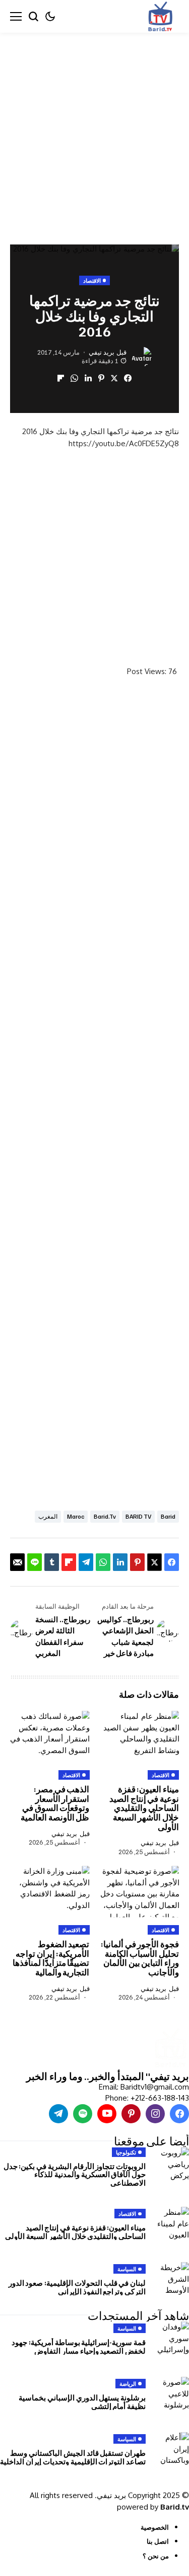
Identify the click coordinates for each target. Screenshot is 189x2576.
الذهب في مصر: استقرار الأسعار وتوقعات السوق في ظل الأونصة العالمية (55, 1803)
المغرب (48, 1516)
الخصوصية (155, 2527)
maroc (76, 1516)
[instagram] (155, 2114)
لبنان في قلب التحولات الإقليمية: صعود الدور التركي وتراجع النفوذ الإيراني (77, 2287)
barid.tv (105, 1516)
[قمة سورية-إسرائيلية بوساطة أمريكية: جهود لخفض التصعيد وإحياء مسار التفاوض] (171, 2339)
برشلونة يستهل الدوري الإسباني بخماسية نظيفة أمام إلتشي (82, 2402)
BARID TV (138, 1516)
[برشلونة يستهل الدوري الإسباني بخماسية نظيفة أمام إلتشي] (171, 2394)
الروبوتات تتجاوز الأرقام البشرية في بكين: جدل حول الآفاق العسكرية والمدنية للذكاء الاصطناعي (75, 2174)
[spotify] (83, 2114)
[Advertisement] (94, 131)
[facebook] (179, 2114)
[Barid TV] (170, 2049)
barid (168, 1516)
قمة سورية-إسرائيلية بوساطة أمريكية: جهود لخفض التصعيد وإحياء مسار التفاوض (79, 2346)
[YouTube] (107, 2114)
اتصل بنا (158, 2541)
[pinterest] (131, 2114)
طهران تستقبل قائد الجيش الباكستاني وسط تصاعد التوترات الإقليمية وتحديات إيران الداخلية (73, 2457)
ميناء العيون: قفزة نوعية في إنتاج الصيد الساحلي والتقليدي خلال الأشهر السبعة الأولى (144, 1808)
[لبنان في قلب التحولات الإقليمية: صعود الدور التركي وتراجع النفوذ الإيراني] (171, 2280)
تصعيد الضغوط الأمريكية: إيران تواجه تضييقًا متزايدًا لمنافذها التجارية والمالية (51, 1958)
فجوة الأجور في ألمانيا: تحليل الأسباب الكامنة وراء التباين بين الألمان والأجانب (140, 1958)
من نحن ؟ (156, 2556)
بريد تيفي (102, 352)
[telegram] (58, 2114)
